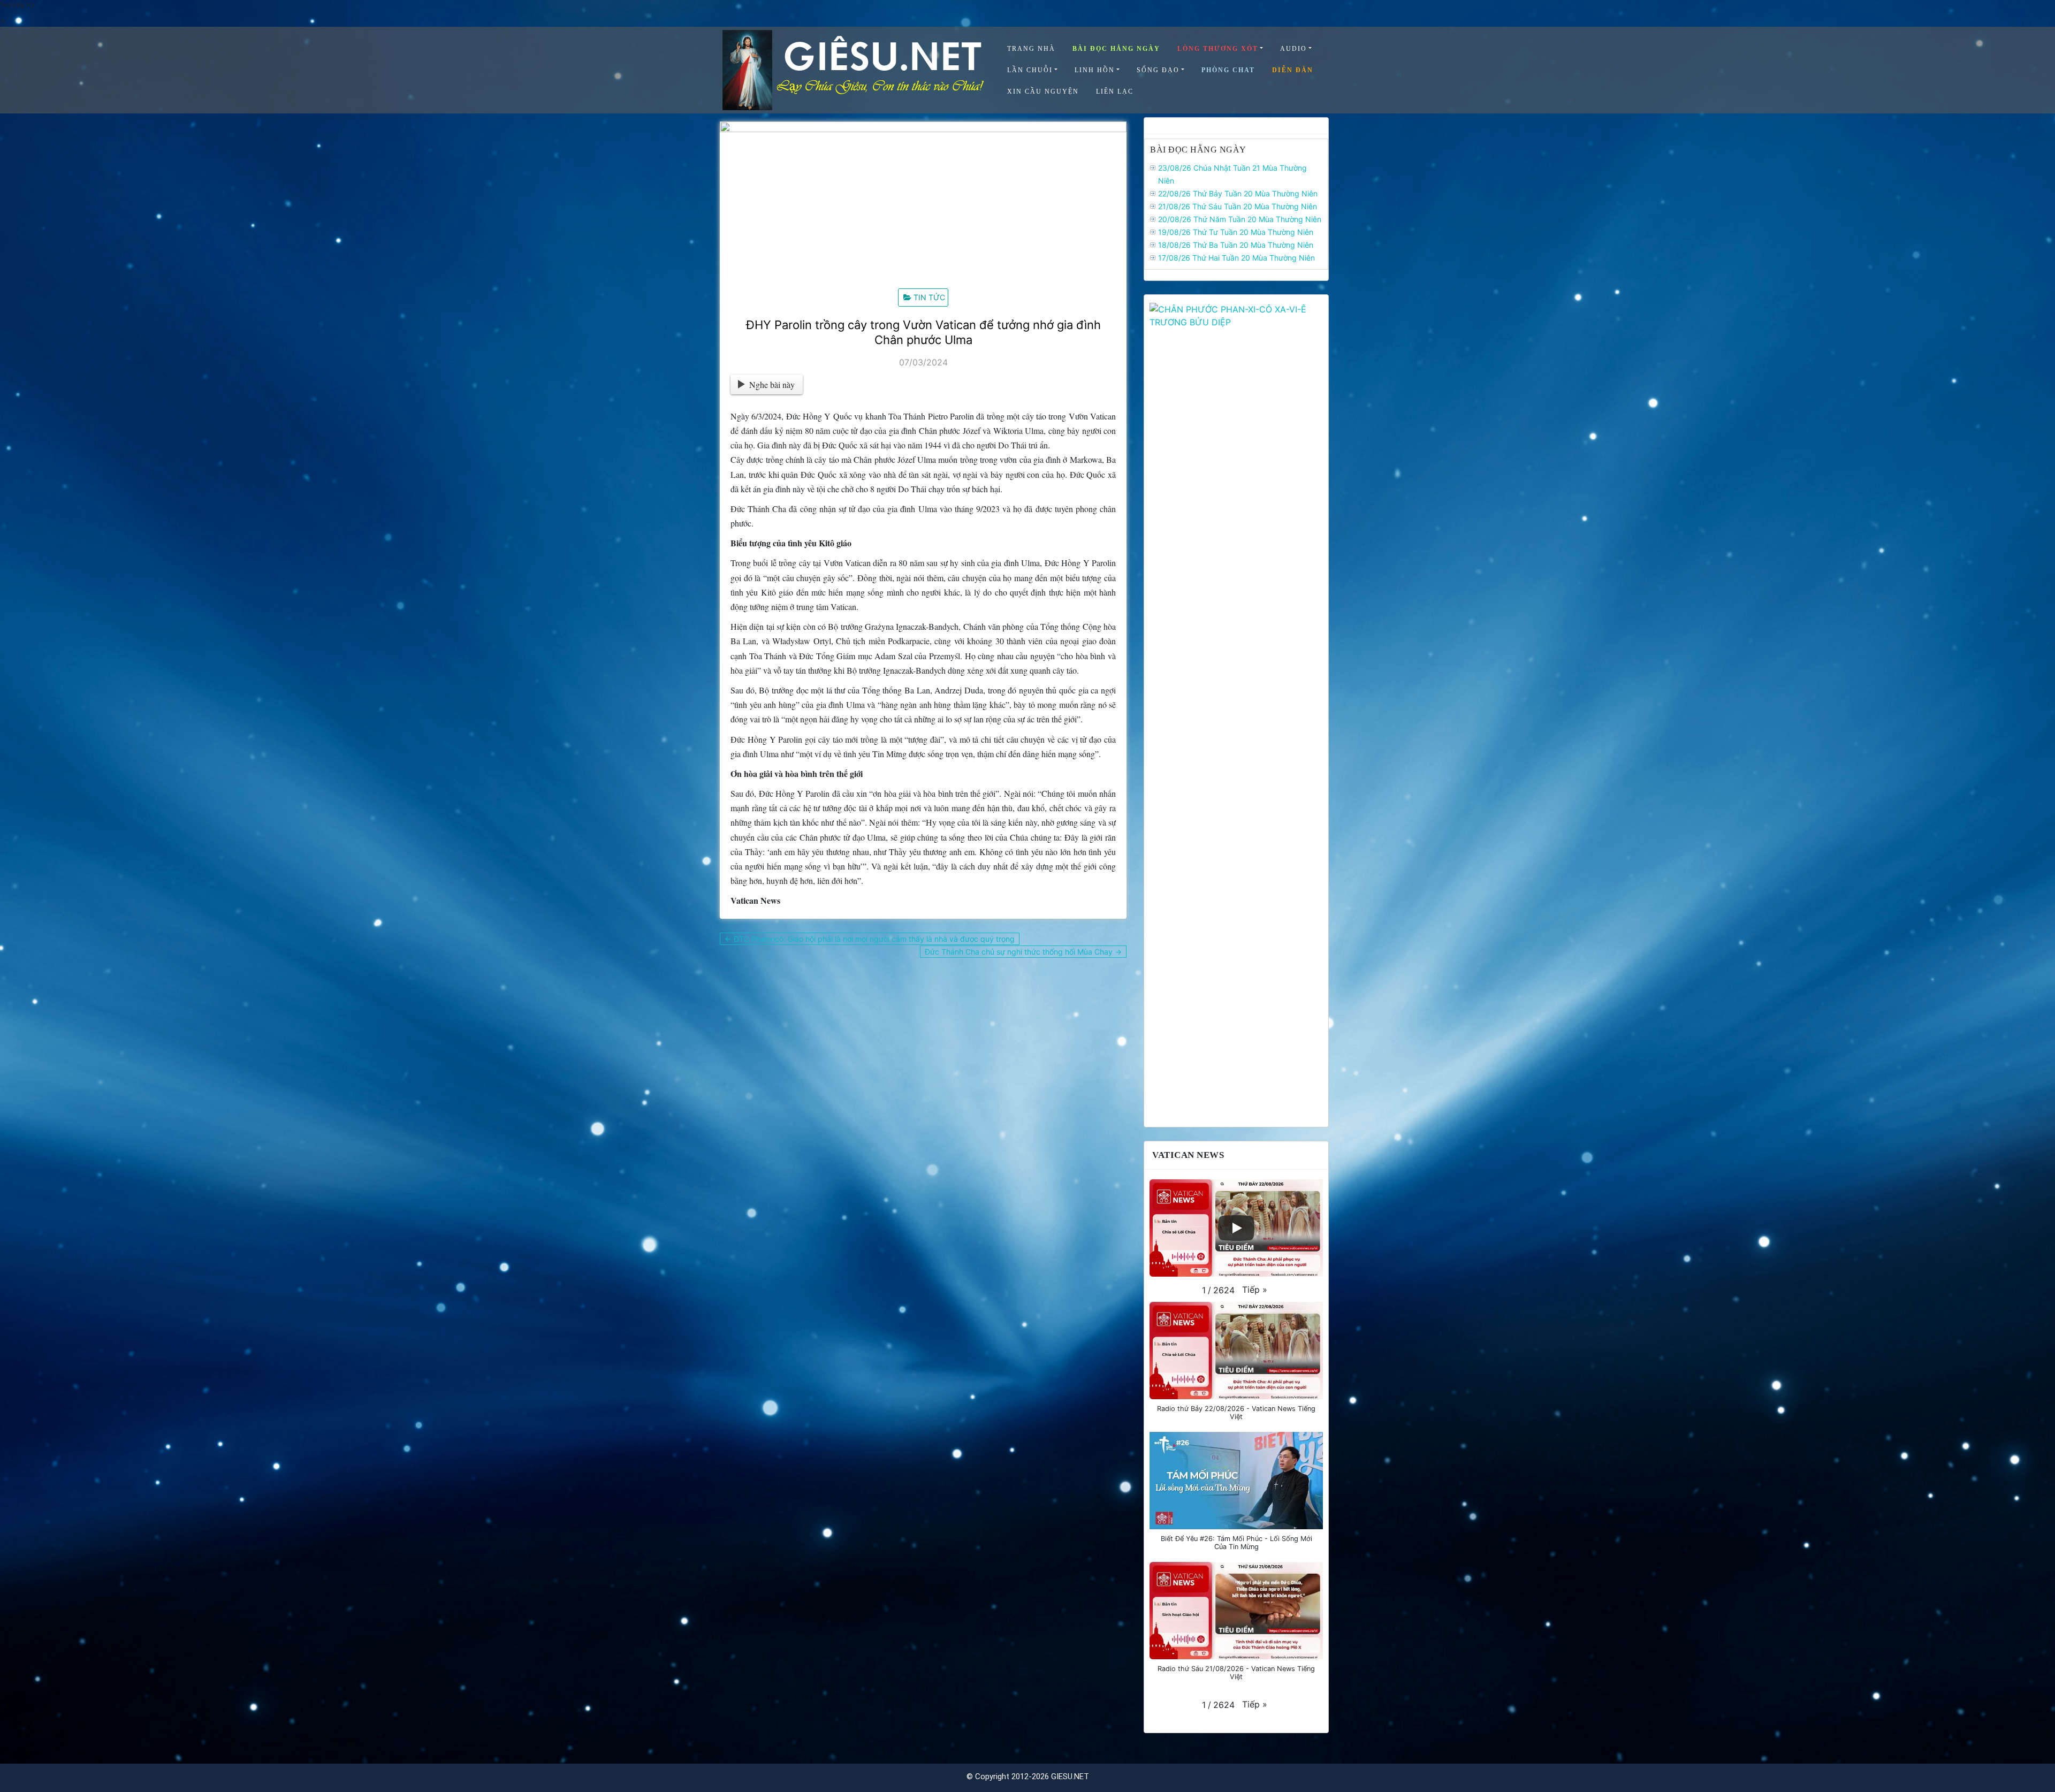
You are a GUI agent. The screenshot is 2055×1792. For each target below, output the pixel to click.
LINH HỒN (1095, 70)
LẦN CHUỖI (1030, 70)
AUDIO (1293, 49)
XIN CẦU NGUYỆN (1043, 91)
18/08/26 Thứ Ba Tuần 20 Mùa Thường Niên (1236, 245)
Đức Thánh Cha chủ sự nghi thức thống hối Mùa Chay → (1023, 952)
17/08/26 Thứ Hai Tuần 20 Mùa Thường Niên (1236, 258)
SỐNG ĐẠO (1158, 70)
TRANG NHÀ (1031, 49)
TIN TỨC (929, 297)
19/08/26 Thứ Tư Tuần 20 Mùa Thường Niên (1236, 232)
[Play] (1236, 1228)
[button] (1255, 1290)
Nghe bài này (772, 384)
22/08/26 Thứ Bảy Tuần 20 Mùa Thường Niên (1238, 193)
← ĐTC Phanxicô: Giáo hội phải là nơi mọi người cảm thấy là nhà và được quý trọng (870, 939)
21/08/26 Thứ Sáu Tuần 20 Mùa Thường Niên (1238, 206)
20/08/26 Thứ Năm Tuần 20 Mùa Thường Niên (1240, 219)
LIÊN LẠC (1115, 91)
